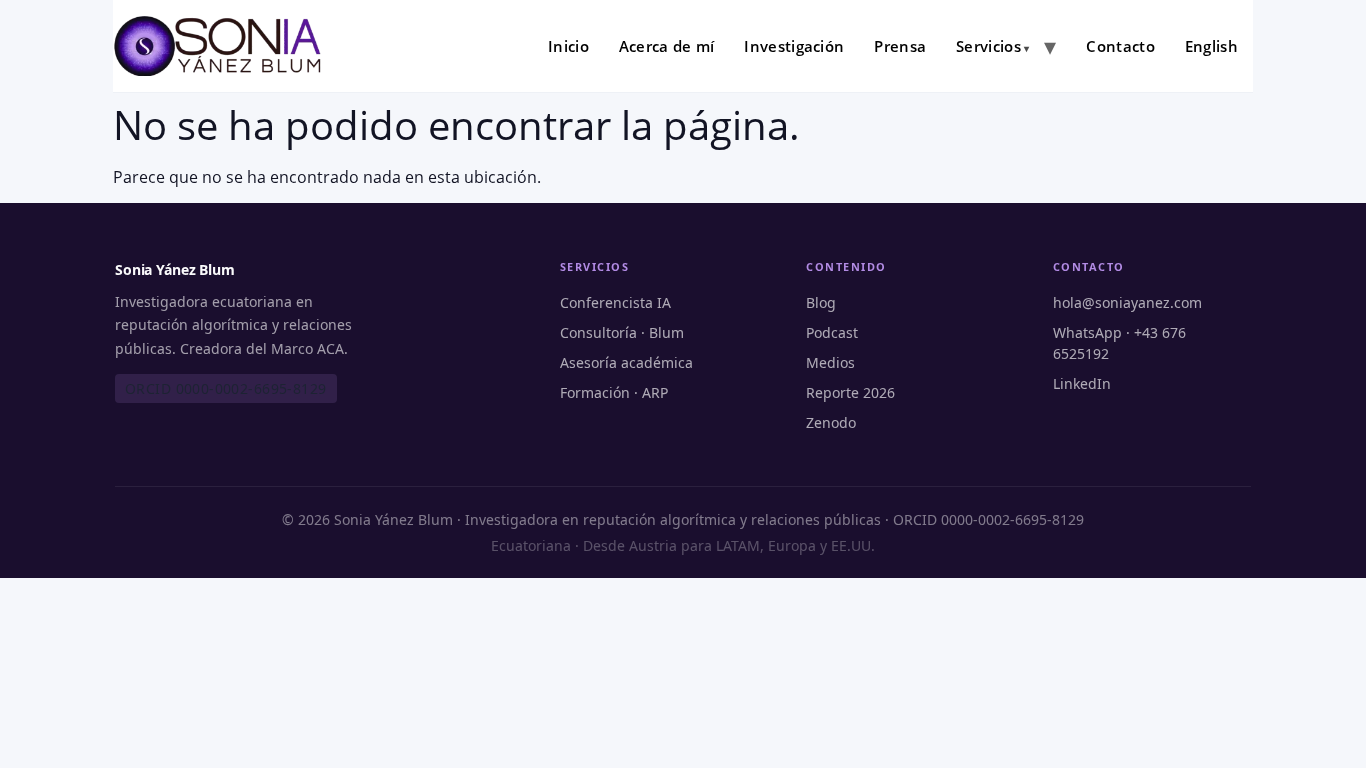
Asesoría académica (626, 362)
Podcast (832, 332)
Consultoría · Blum (622, 332)
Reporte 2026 (850, 392)
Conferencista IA (615, 302)
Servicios (988, 46)
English (1211, 46)
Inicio (568, 46)
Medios (830, 362)
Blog (821, 302)
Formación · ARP (614, 392)
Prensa (900, 46)
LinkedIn (1082, 383)
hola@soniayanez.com (1127, 302)
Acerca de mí (667, 46)
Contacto (1120, 46)
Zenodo (831, 422)
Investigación (794, 46)
